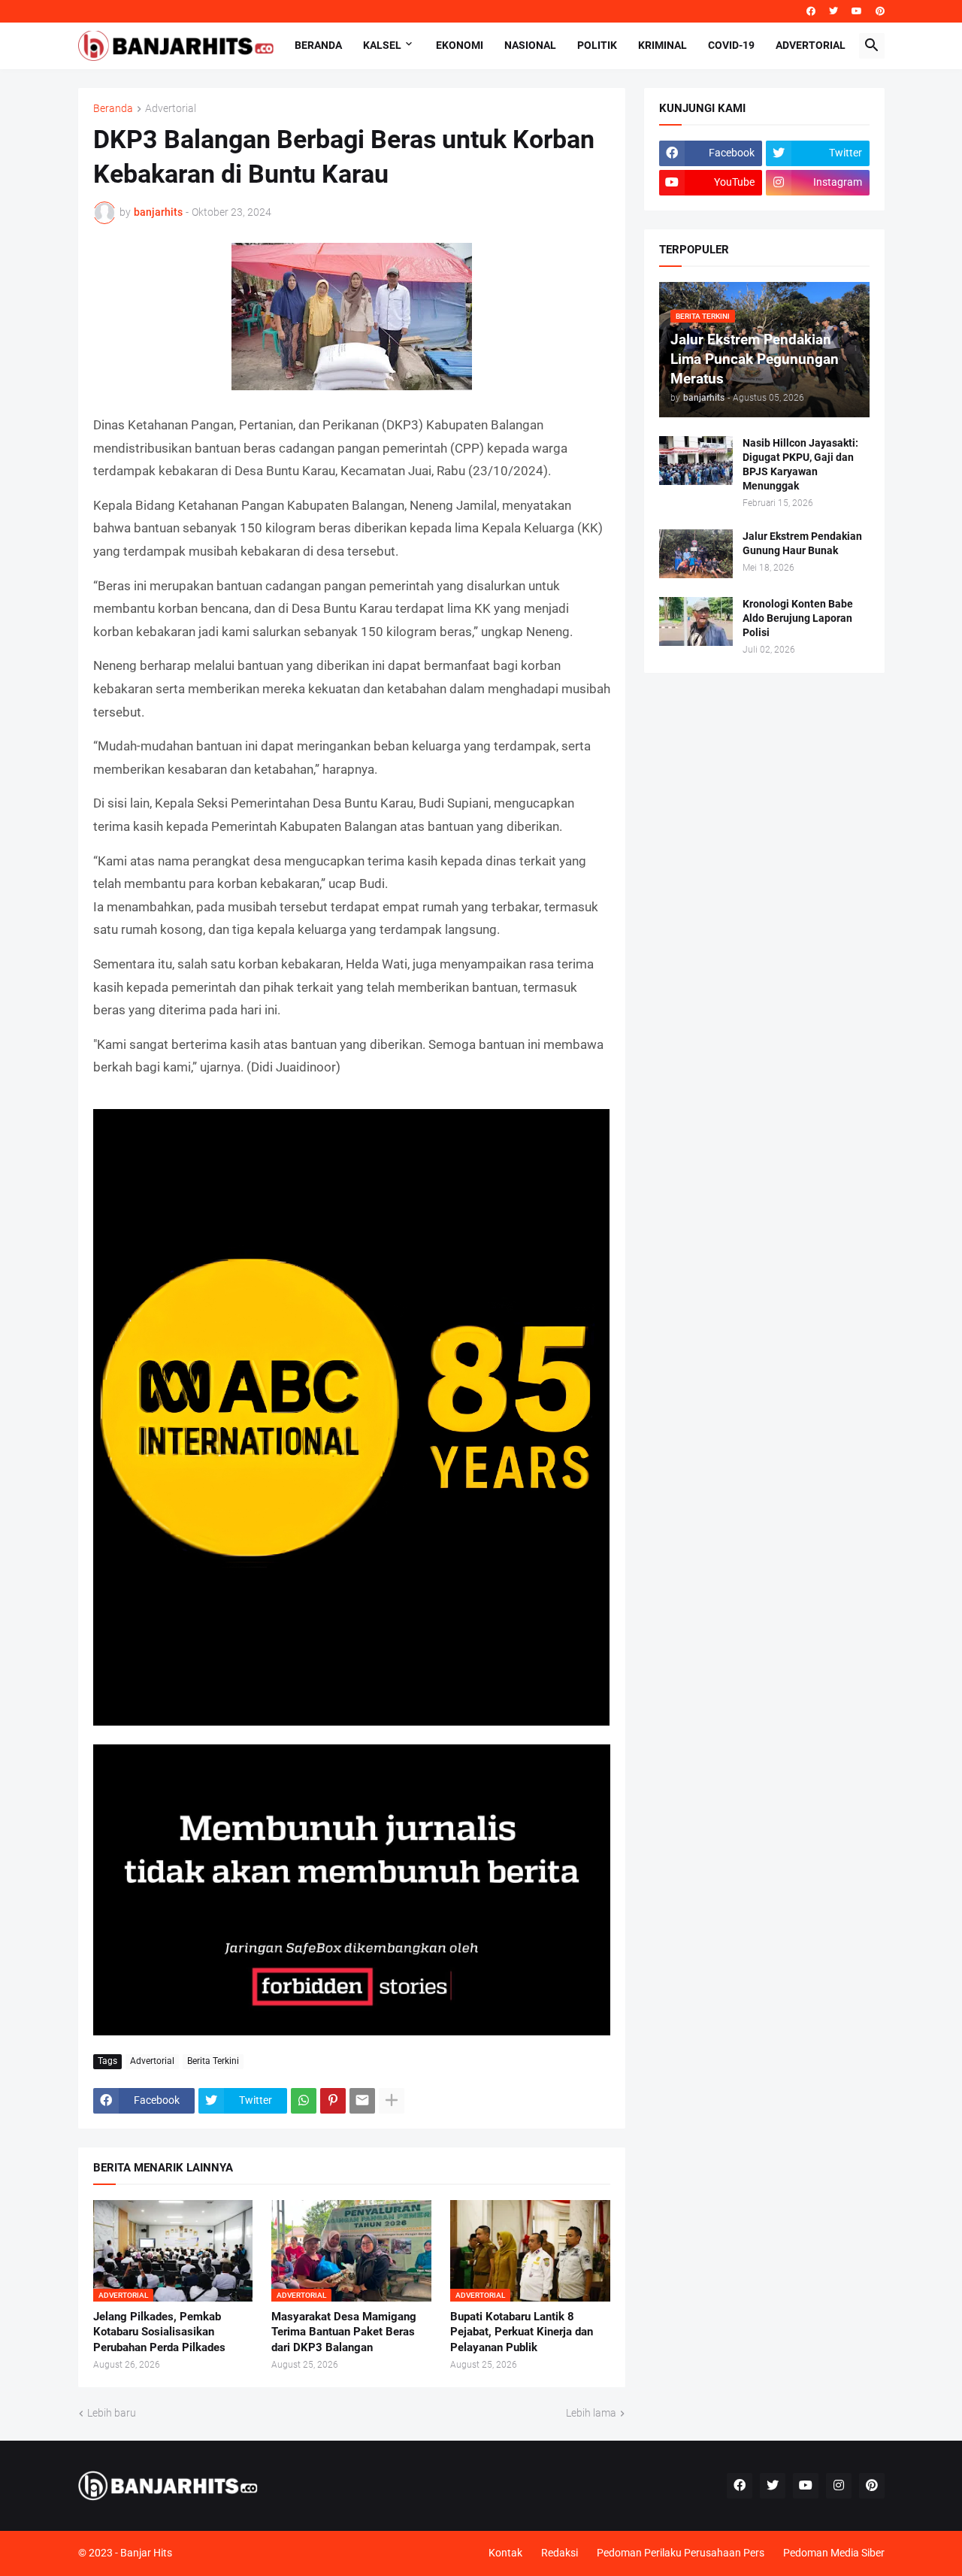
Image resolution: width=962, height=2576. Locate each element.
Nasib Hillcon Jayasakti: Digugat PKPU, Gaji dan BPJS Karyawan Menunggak (800, 464)
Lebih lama (591, 2413)
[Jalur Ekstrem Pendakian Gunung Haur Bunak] (696, 554)
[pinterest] (880, 11)
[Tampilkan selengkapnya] (392, 2101)
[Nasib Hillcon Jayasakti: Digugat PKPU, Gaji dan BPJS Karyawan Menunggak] (696, 461)
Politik (597, 45)
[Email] (362, 2101)
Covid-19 (731, 45)
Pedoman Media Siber (834, 2553)
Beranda (318, 45)
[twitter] (833, 11)
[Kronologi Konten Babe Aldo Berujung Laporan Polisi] (696, 621)
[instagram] (839, 2486)
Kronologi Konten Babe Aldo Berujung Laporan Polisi (798, 618)
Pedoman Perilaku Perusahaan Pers (681, 2553)
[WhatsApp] (304, 2101)
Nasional (530, 45)
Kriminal (663, 45)
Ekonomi (460, 45)
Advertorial (811, 45)
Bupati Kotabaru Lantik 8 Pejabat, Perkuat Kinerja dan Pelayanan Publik (522, 2332)
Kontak (505, 2553)
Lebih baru (112, 2413)
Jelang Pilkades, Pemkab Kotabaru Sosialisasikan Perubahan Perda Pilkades (159, 2332)
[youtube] (857, 11)
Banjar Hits (146, 2553)
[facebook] (811, 11)
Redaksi (560, 2553)
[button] (872, 46)
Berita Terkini (213, 2061)
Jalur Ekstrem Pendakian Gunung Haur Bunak (802, 543)
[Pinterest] (333, 2101)
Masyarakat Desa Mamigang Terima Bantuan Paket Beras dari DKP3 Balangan (344, 2332)
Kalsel (382, 45)
